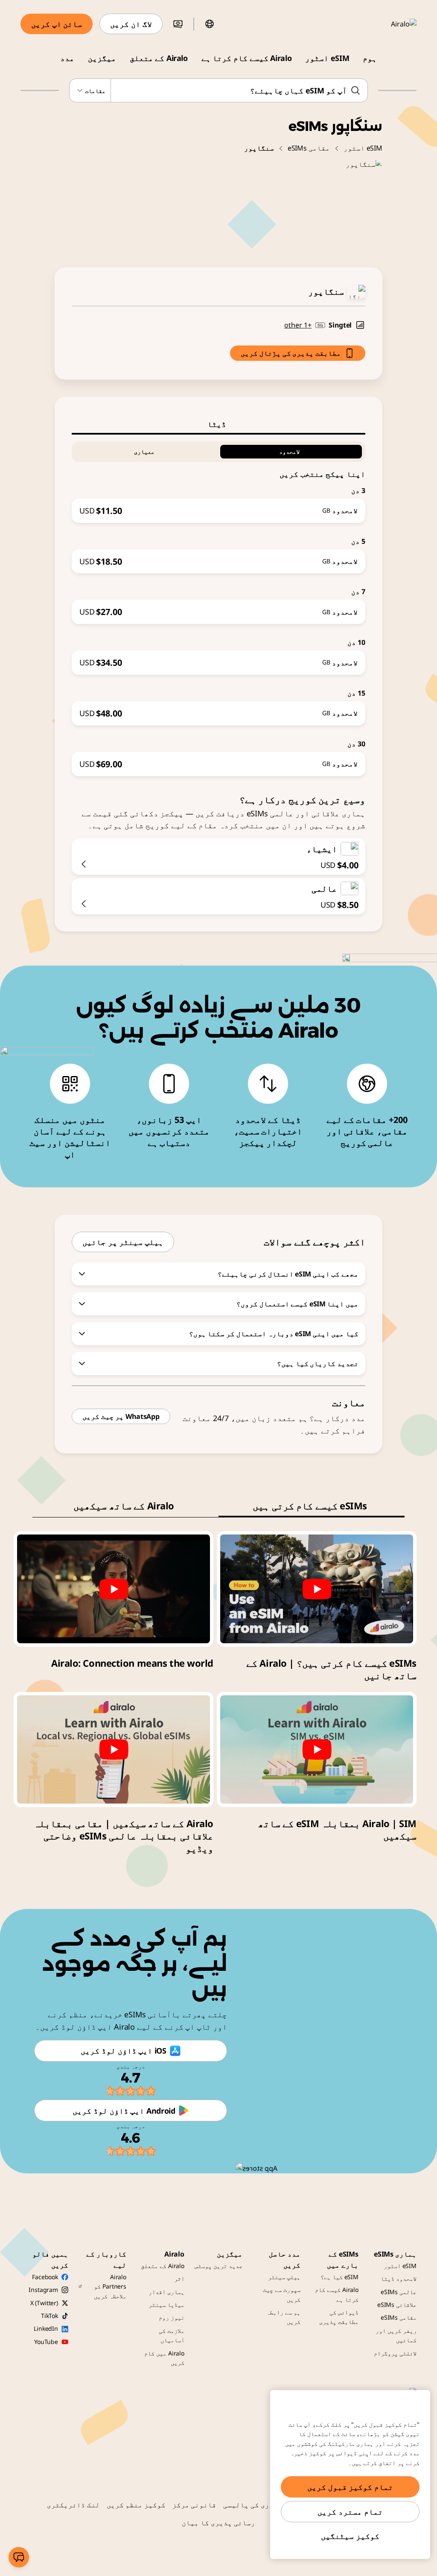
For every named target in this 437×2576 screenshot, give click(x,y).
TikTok (50, 2316)
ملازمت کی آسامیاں (172, 2335)
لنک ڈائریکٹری (73, 2505)
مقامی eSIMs (309, 148)
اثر (179, 2279)
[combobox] (218, 90)
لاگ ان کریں (131, 24)
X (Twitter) (44, 2303)
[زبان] (210, 24)
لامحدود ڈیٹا (399, 2279)
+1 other (298, 325)
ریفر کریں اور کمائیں (396, 2335)
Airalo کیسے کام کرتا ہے (246, 58)
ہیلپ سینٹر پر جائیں (123, 1242)
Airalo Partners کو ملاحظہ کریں (110, 2286)
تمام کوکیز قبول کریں (350, 2487)
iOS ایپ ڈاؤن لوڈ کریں (123, 2051)
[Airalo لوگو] (391, 24)
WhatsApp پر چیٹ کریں (121, 1416)
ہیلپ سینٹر (284, 2277)
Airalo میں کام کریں (164, 2358)
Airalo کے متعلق (159, 58)
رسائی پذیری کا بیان (218, 2523)
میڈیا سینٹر (166, 2305)
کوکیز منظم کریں (136, 2505)
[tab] (218, 424)
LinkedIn (46, 2328)
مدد (67, 58)
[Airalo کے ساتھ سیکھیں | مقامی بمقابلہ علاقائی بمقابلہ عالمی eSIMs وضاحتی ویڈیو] (114, 1749)
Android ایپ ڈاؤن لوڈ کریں (124, 2111)
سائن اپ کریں (57, 24)
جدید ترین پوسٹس (218, 2266)
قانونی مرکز (195, 2505)
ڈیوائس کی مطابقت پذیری (339, 2317)
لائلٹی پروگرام (395, 2353)
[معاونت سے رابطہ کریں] (19, 2557)
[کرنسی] (178, 24)
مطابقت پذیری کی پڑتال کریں (291, 353)
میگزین (102, 58)
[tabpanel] (218, 605)
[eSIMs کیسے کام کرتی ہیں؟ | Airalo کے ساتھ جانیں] (317, 1589)
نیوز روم (172, 2317)
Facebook (45, 2277)
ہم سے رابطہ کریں (283, 2317)
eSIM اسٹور (327, 58)
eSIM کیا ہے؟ (339, 2277)
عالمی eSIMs (399, 2292)
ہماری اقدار (166, 2292)
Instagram (43, 2290)
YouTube (46, 2342)
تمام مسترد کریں (350, 2512)
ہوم (370, 58)
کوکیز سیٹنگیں (350, 2536)
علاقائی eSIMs (397, 2305)
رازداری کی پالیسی (257, 2505)
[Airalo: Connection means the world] (114, 1589)
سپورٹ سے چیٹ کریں (282, 2294)
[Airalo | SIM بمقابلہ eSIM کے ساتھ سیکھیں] (317, 1749)
